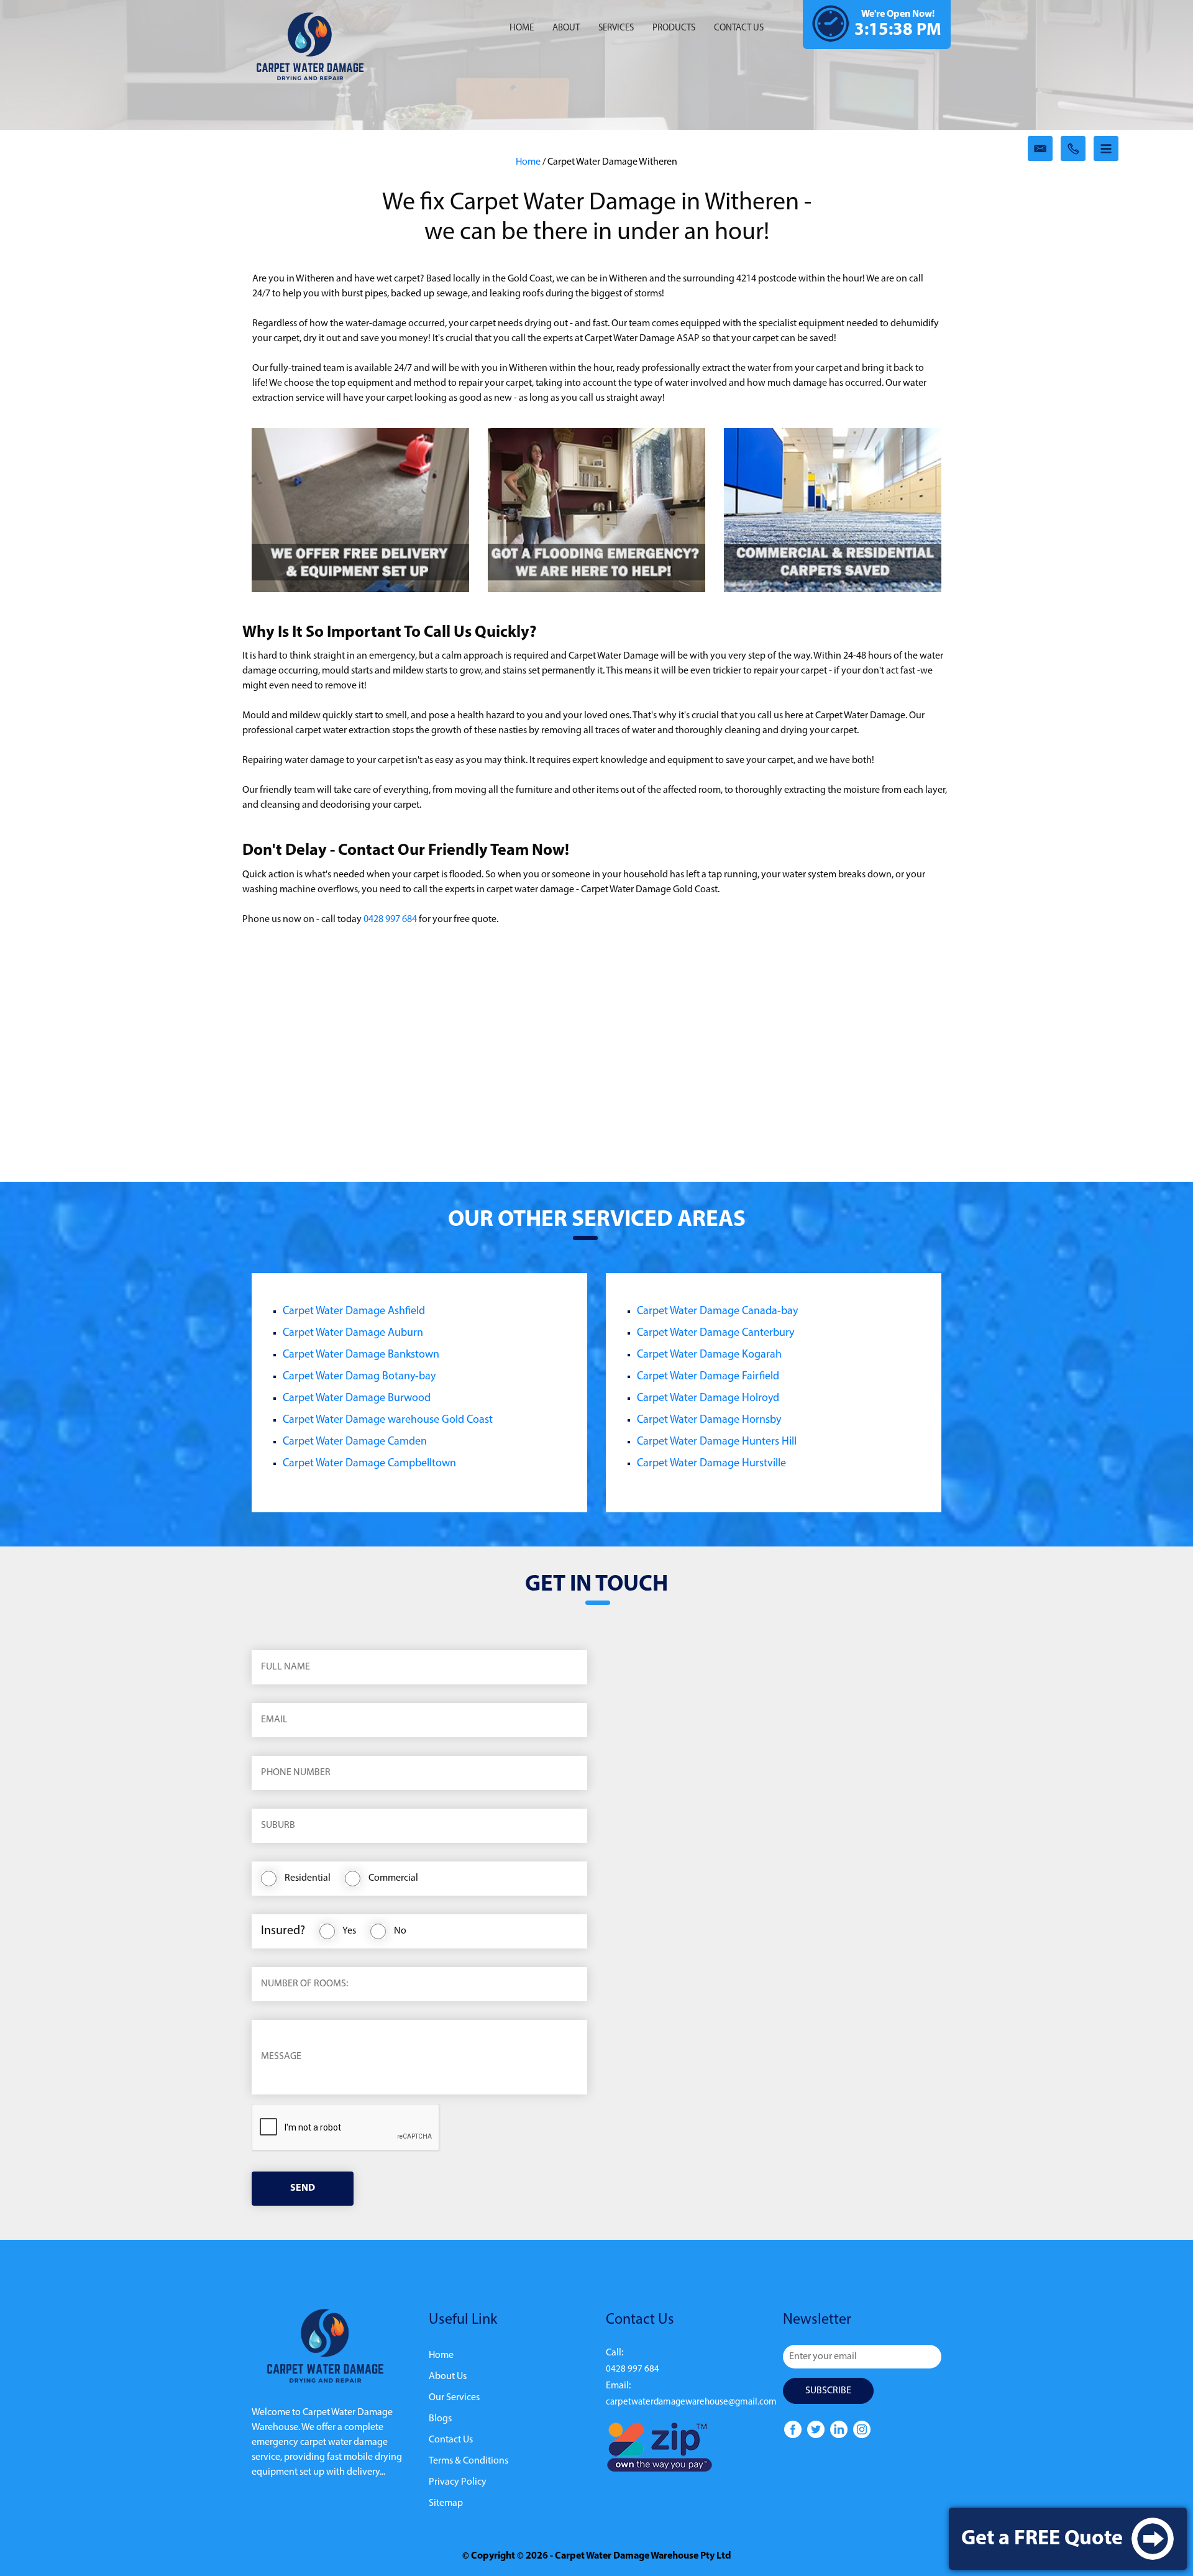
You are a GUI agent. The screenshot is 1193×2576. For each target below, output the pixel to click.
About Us (448, 2377)
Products (674, 28)
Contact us (739, 28)
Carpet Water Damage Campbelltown (369, 1464)
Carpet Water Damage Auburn (353, 1333)
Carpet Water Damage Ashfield (354, 1312)
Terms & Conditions (469, 2461)
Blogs (440, 2419)
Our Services (454, 2398)
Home (522, 28)
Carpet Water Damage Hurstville (711, 1464)
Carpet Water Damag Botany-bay (359, 1377)
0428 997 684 (390, 920)
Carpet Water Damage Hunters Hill (717, 1442)
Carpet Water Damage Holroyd (708, 1399)
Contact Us (451, 2440)
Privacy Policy (458, 2482)
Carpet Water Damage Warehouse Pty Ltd (643, 2556)
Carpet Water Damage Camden (355, 1442)
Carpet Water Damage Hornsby (709, 1420)
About (566, 28)
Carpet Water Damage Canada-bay (717, 1312)
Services (616, 28)
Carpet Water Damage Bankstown (361, 1355)
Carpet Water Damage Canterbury (715, 1333)
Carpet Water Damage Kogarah (709, 1355)
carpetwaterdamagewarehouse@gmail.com (691, 2402)
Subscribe (828, 2391)
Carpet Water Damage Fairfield (708, 1377)
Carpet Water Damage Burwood (357, 1399)
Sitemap (446, 2503)
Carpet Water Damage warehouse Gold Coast (388, 1420)
